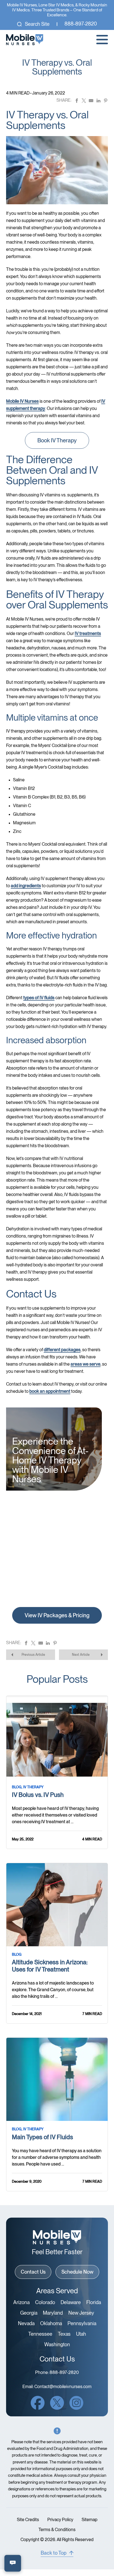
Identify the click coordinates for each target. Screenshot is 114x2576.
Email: (57, 2387)
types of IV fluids (39, 998)
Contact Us (33, 2272)
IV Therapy (33, 1787)
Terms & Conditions (57, 2530)
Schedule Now (77, 2272)
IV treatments (88, 633)
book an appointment (50, 1391)
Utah (81, 2334)
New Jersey (81, 2313)
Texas (64, 2334)
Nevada (26, 2323)
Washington (57, 2345)
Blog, (17, 1787)
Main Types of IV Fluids (42, 2137)
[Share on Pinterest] (106, 100)
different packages (62, 1350)
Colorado (45, 2302)
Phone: (57, 2373)
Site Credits (28, 2520)
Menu (102, 40)
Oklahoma (51, 2323)
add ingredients (26, 886)
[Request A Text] (13, 2563)
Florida (94, 2302)
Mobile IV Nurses (22, 401)
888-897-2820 (81, 24)
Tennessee (40, 2334)
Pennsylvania (82, 2323)
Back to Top (54, 2553)
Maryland (53, 2313)
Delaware (71, 2302)
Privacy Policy (60, 2520)
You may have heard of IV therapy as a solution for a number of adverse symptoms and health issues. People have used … (57, 2157)
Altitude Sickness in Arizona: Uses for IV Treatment (50, 1966)
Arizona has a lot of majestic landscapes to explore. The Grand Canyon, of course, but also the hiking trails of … (53, 1990)
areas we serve (85, 1364)
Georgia (29, 2313)
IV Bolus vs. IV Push (38, 1795)
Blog (17, 1954)
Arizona (21, 2302)
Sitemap (90, 2520)
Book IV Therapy (57, 440)
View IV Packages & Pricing (57, 1615)
